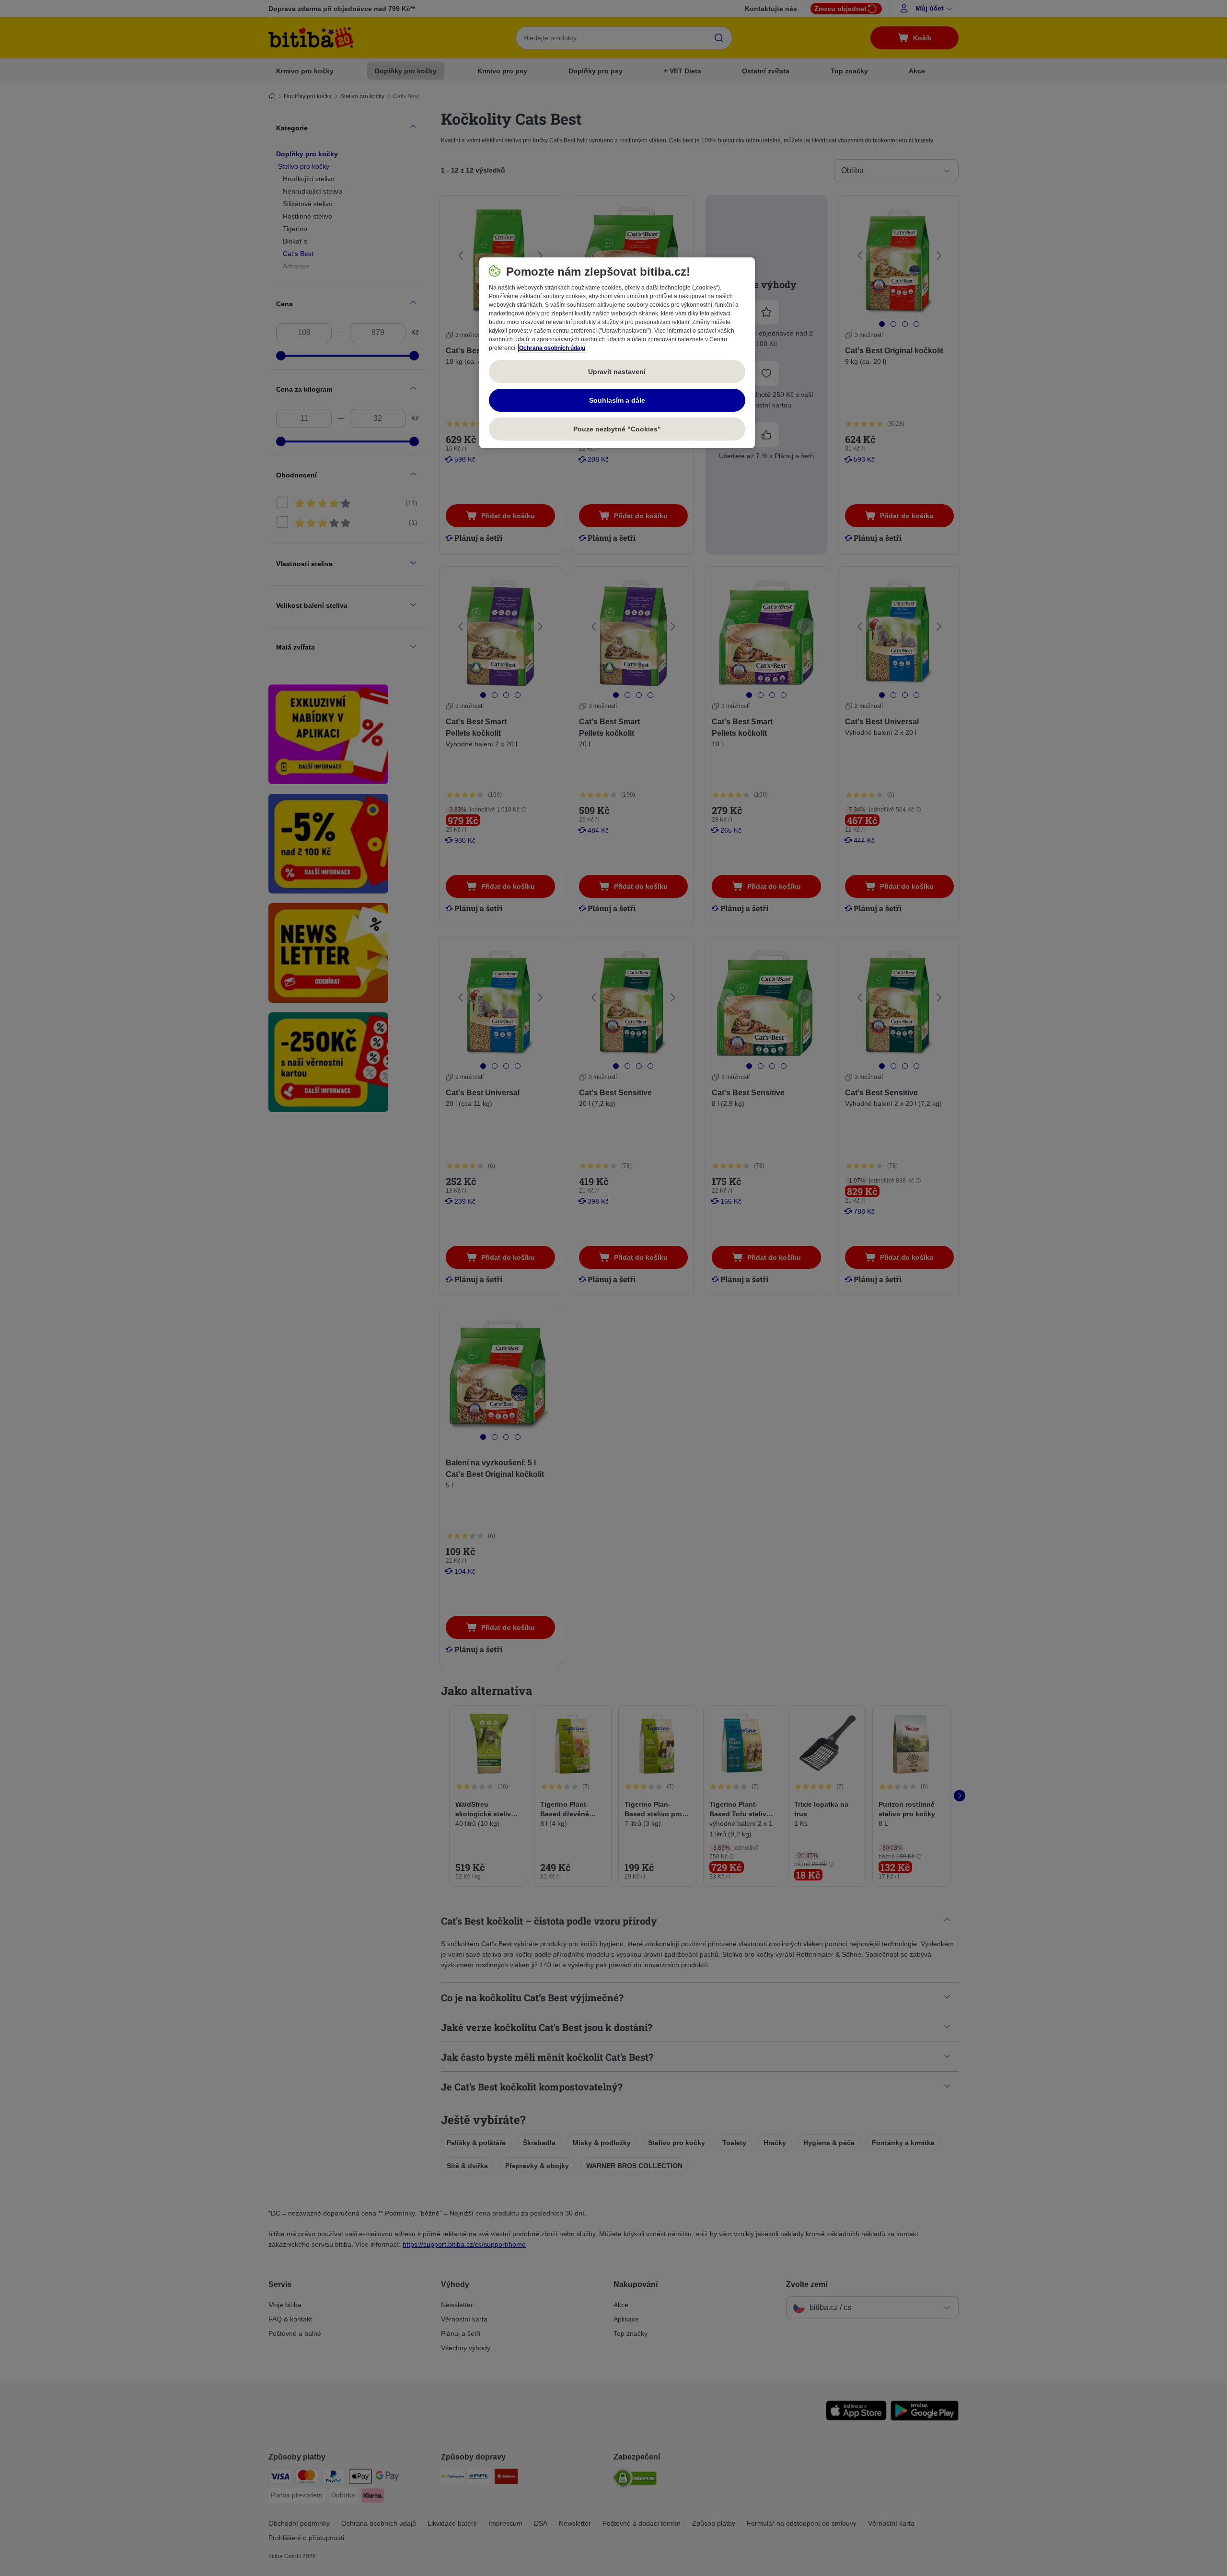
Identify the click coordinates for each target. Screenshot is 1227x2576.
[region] (617, 353)
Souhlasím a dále (617, 400)
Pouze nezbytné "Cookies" (617, 429)
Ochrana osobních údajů (552, 348)
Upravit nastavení (617, 371)
